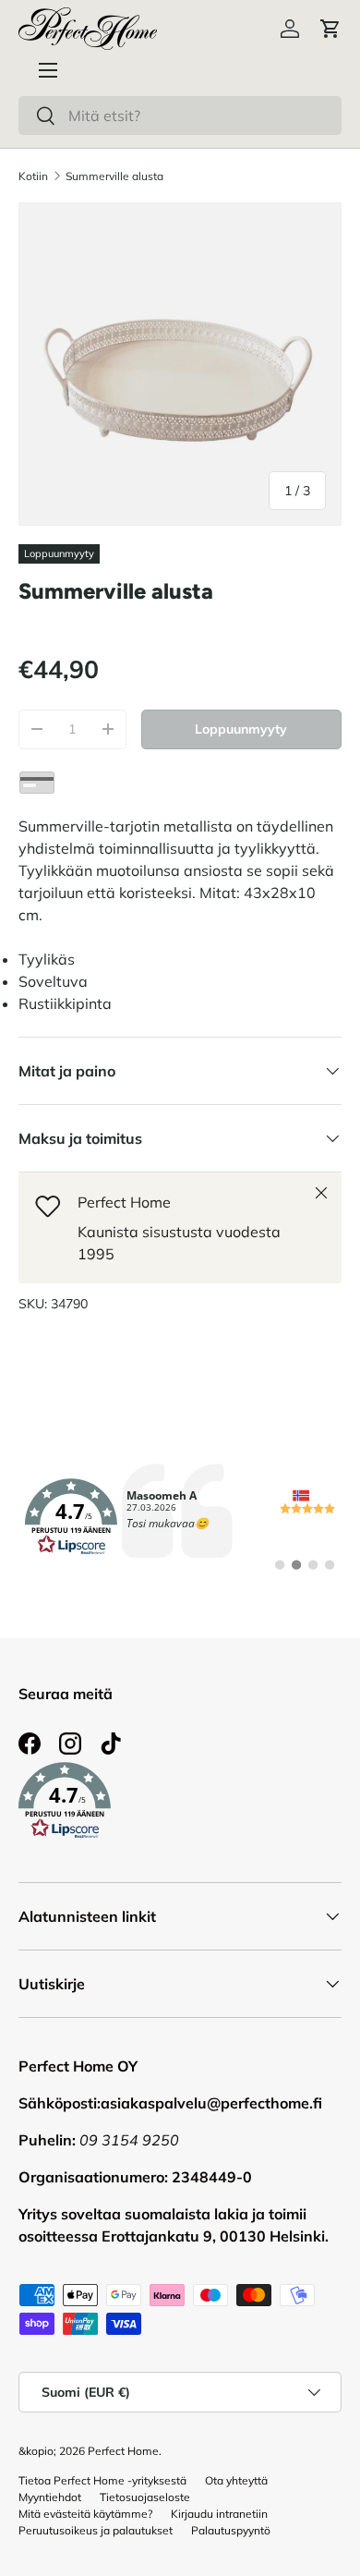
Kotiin (33, 176)
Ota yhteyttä (236, 2480)
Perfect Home (123, 2451)
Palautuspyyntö (231, 2530)
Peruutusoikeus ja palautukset (96, 2530)
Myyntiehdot (50, 2497)
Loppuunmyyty (241, 729)
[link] (180, 1517)
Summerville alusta (114, 176)
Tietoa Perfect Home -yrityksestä (102, 2480)
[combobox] (180, 115)
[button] (330, 29)
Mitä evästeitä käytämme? (85, 2514)
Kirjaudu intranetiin (219, 2514)
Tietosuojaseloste (145, 2497)
